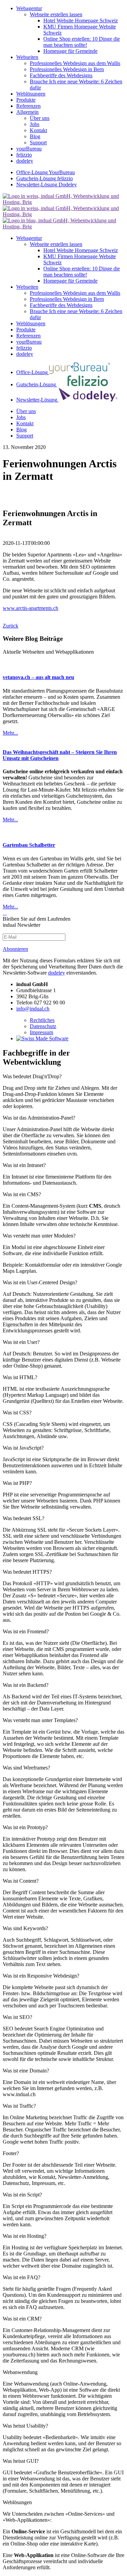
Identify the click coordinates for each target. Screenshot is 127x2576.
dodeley (57, 973)
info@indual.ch (33, 1009)
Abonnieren (15, 949)
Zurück (10, 626)
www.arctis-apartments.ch (30, 608)
